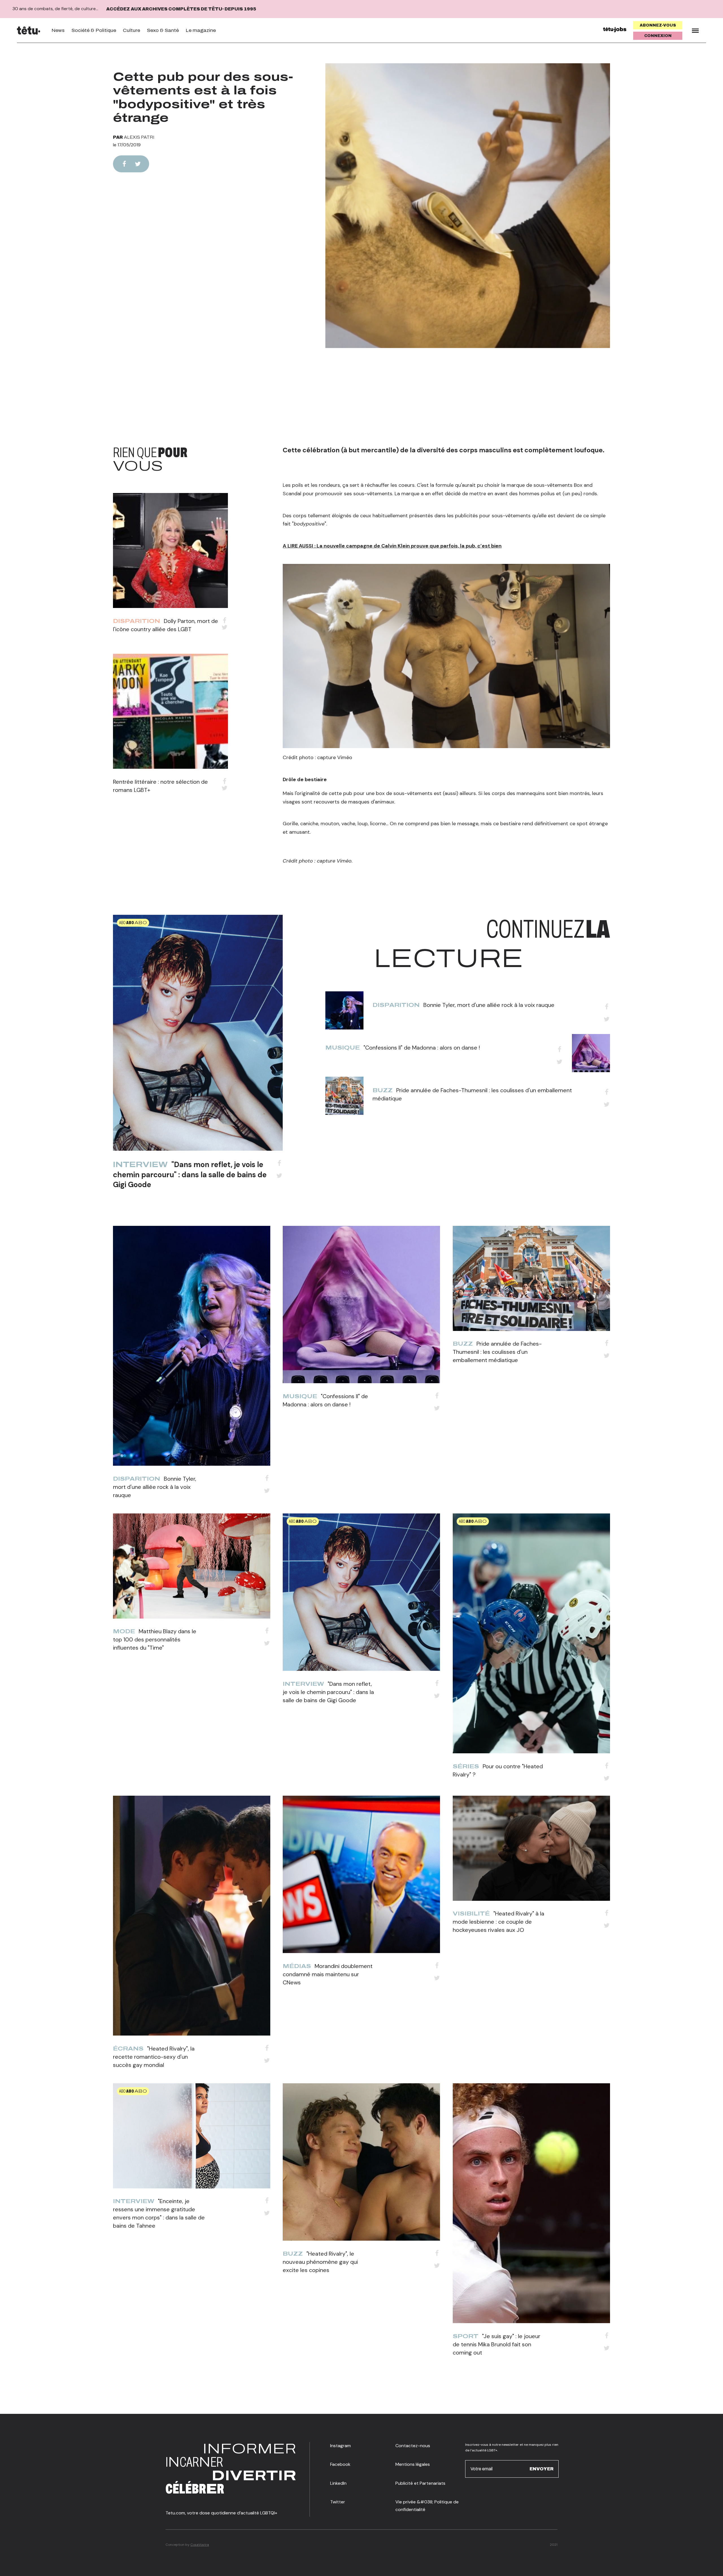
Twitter (338, 2502)
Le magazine (201, 30)
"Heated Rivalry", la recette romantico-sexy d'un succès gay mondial (154, 2057)
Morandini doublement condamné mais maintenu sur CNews (328, 1974)
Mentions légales (413, 2464)
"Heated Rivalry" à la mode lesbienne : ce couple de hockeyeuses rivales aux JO (498, 1922)
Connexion (658, 36)
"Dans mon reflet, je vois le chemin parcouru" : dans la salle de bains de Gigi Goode (190, 1174)
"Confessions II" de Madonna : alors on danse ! (422, 1048)
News (58, 30)
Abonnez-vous (658, 25)
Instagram (340, 2446)
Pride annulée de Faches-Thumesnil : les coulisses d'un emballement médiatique (497, 1352)
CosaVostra (200, 2545)
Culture (131, 30)
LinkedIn (338, 2483)
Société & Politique (94, 30)
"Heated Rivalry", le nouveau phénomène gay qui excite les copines (320, 2262)
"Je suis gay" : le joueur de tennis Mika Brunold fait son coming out (496, 2344)
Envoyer (542, 2469)
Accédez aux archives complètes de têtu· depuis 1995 (181, 9)
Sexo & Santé (163, 30)
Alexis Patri (139, 137)
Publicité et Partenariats (420, 2483)
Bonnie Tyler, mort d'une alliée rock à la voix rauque (489, 1005)
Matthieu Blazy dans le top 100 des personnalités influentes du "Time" (155, 1639)
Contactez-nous (413, 2446)
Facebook (340, 2464)
